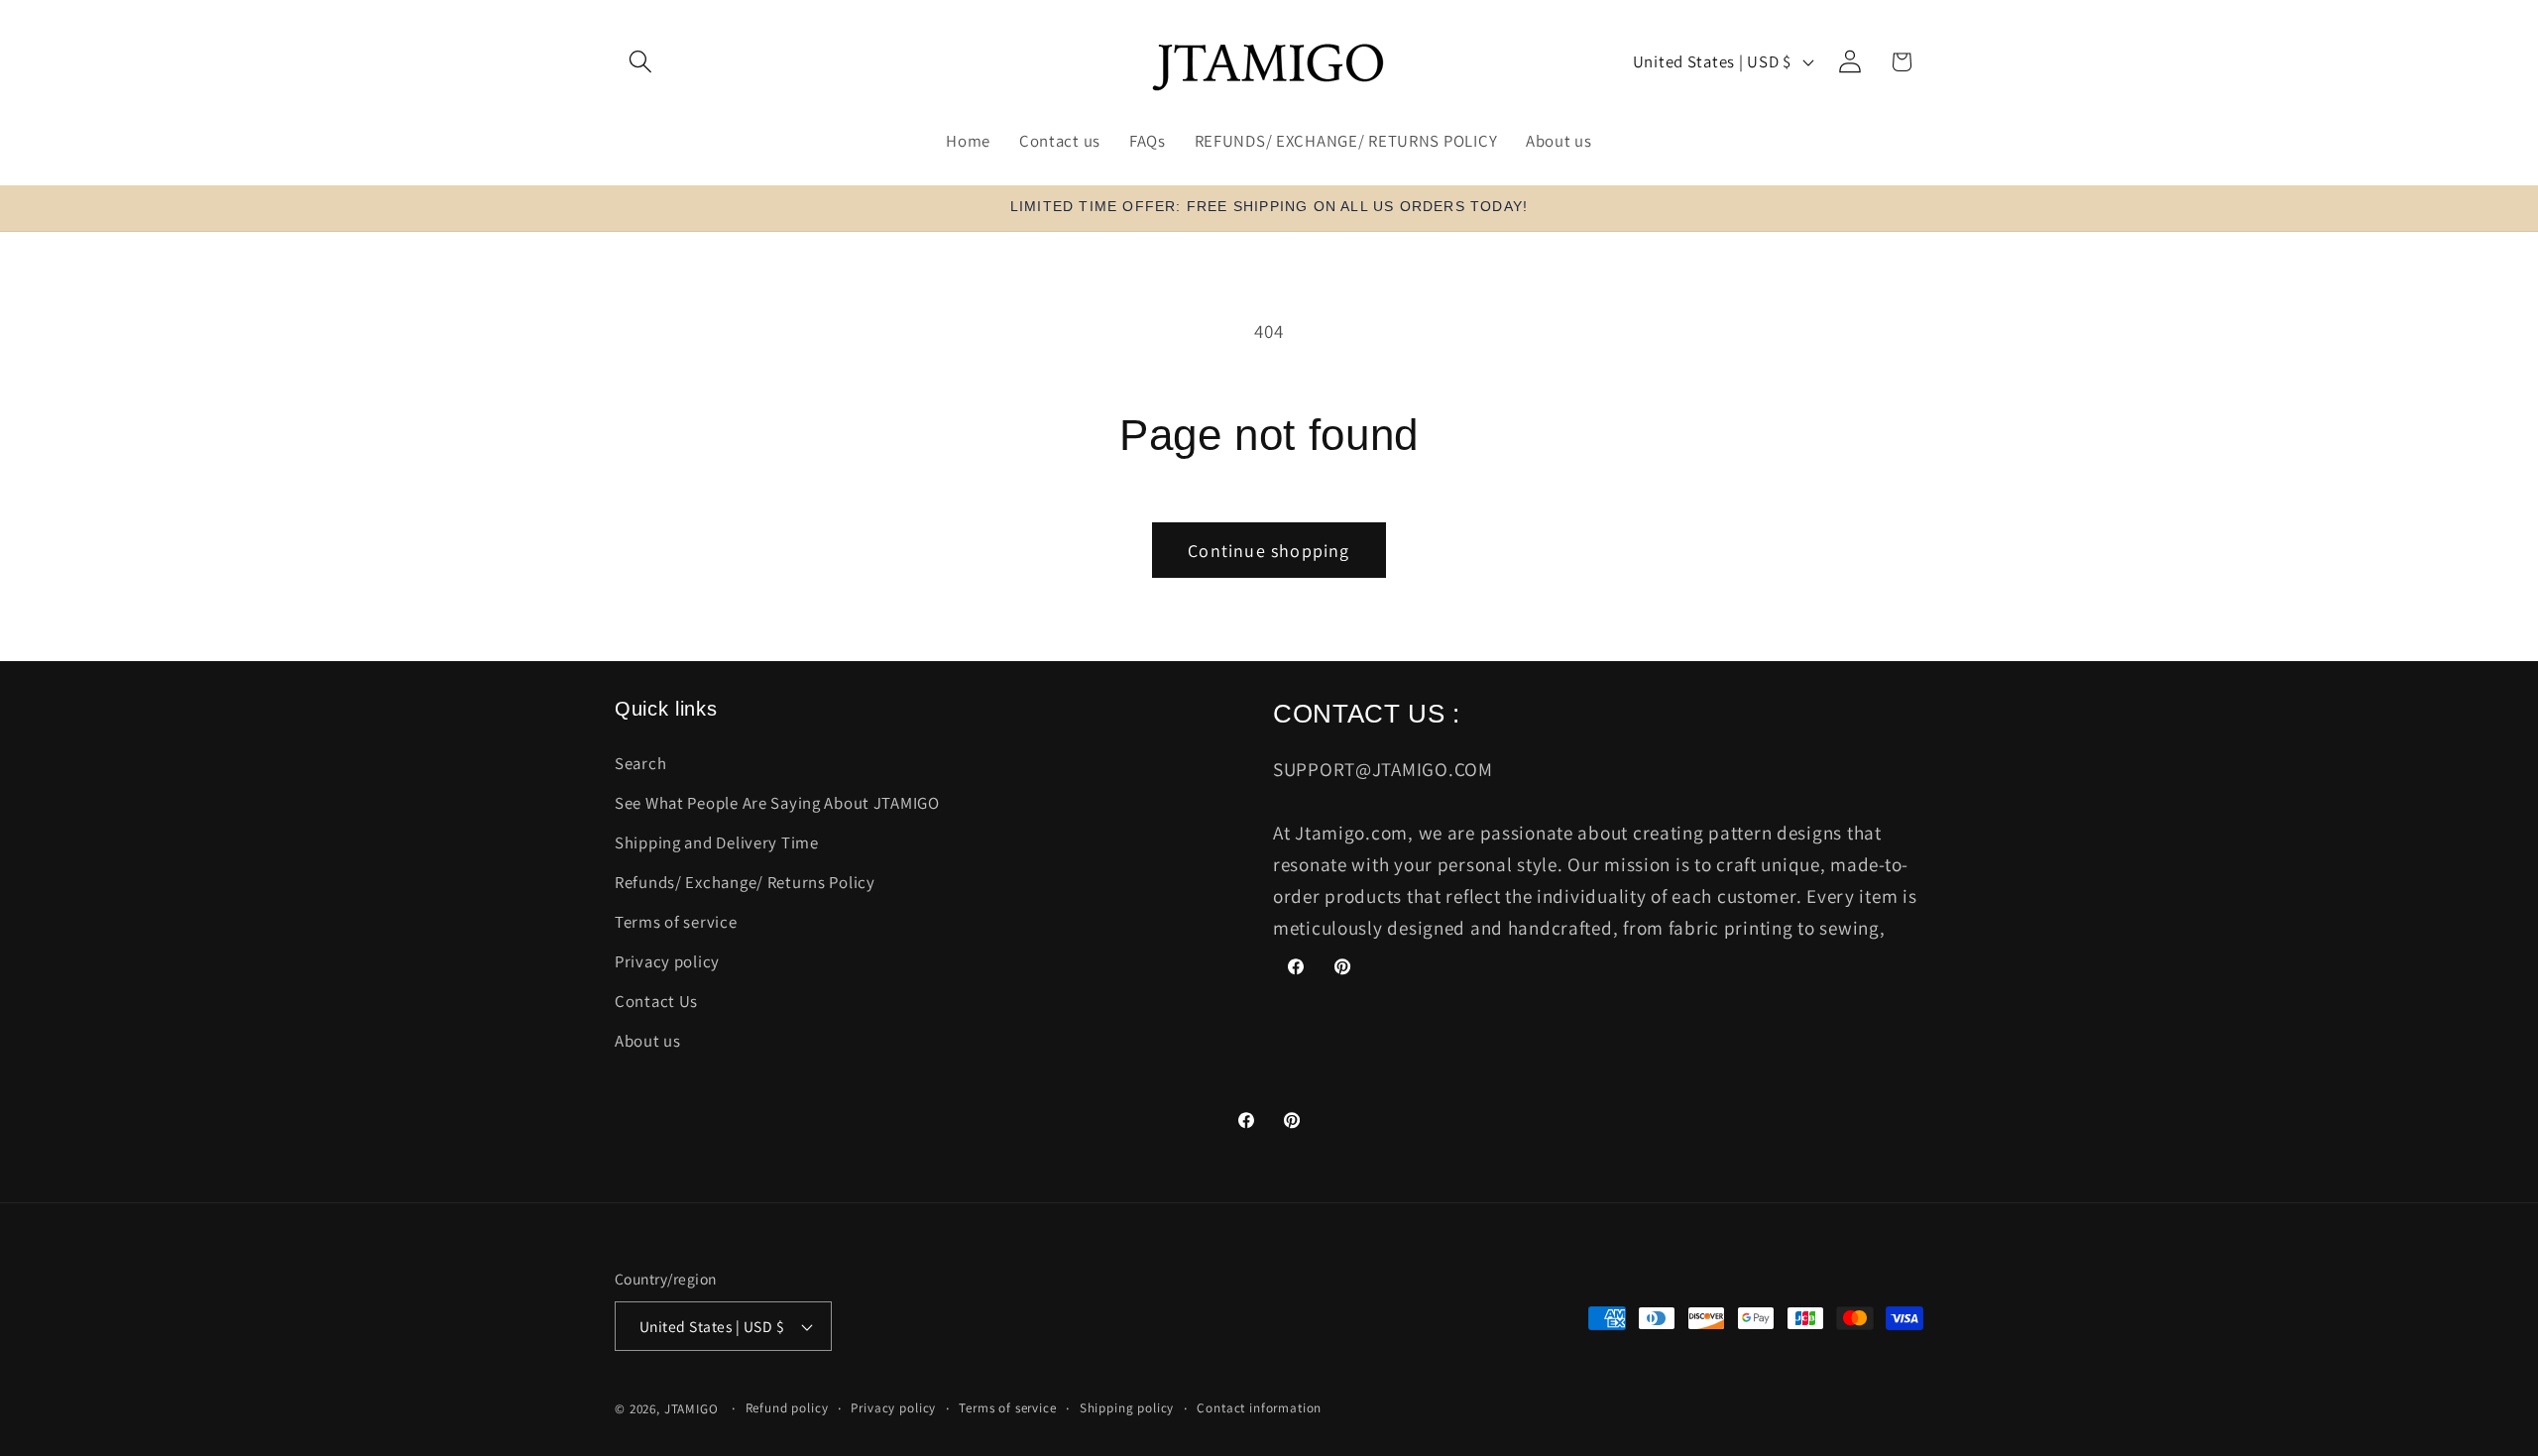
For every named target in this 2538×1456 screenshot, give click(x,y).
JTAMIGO (692, 1409)
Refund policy (787, 1408)
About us (648, 1041)
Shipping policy (1127, 1408)
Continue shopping (1269, 551)
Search (640, 763)
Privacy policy (667, 961)
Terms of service (676, 922)
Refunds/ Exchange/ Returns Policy (745, 882)
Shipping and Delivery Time (717, 842)
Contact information (1259, 1408)
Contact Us (656, 1001)
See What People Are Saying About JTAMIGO (777, 803)
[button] (641, 62)
